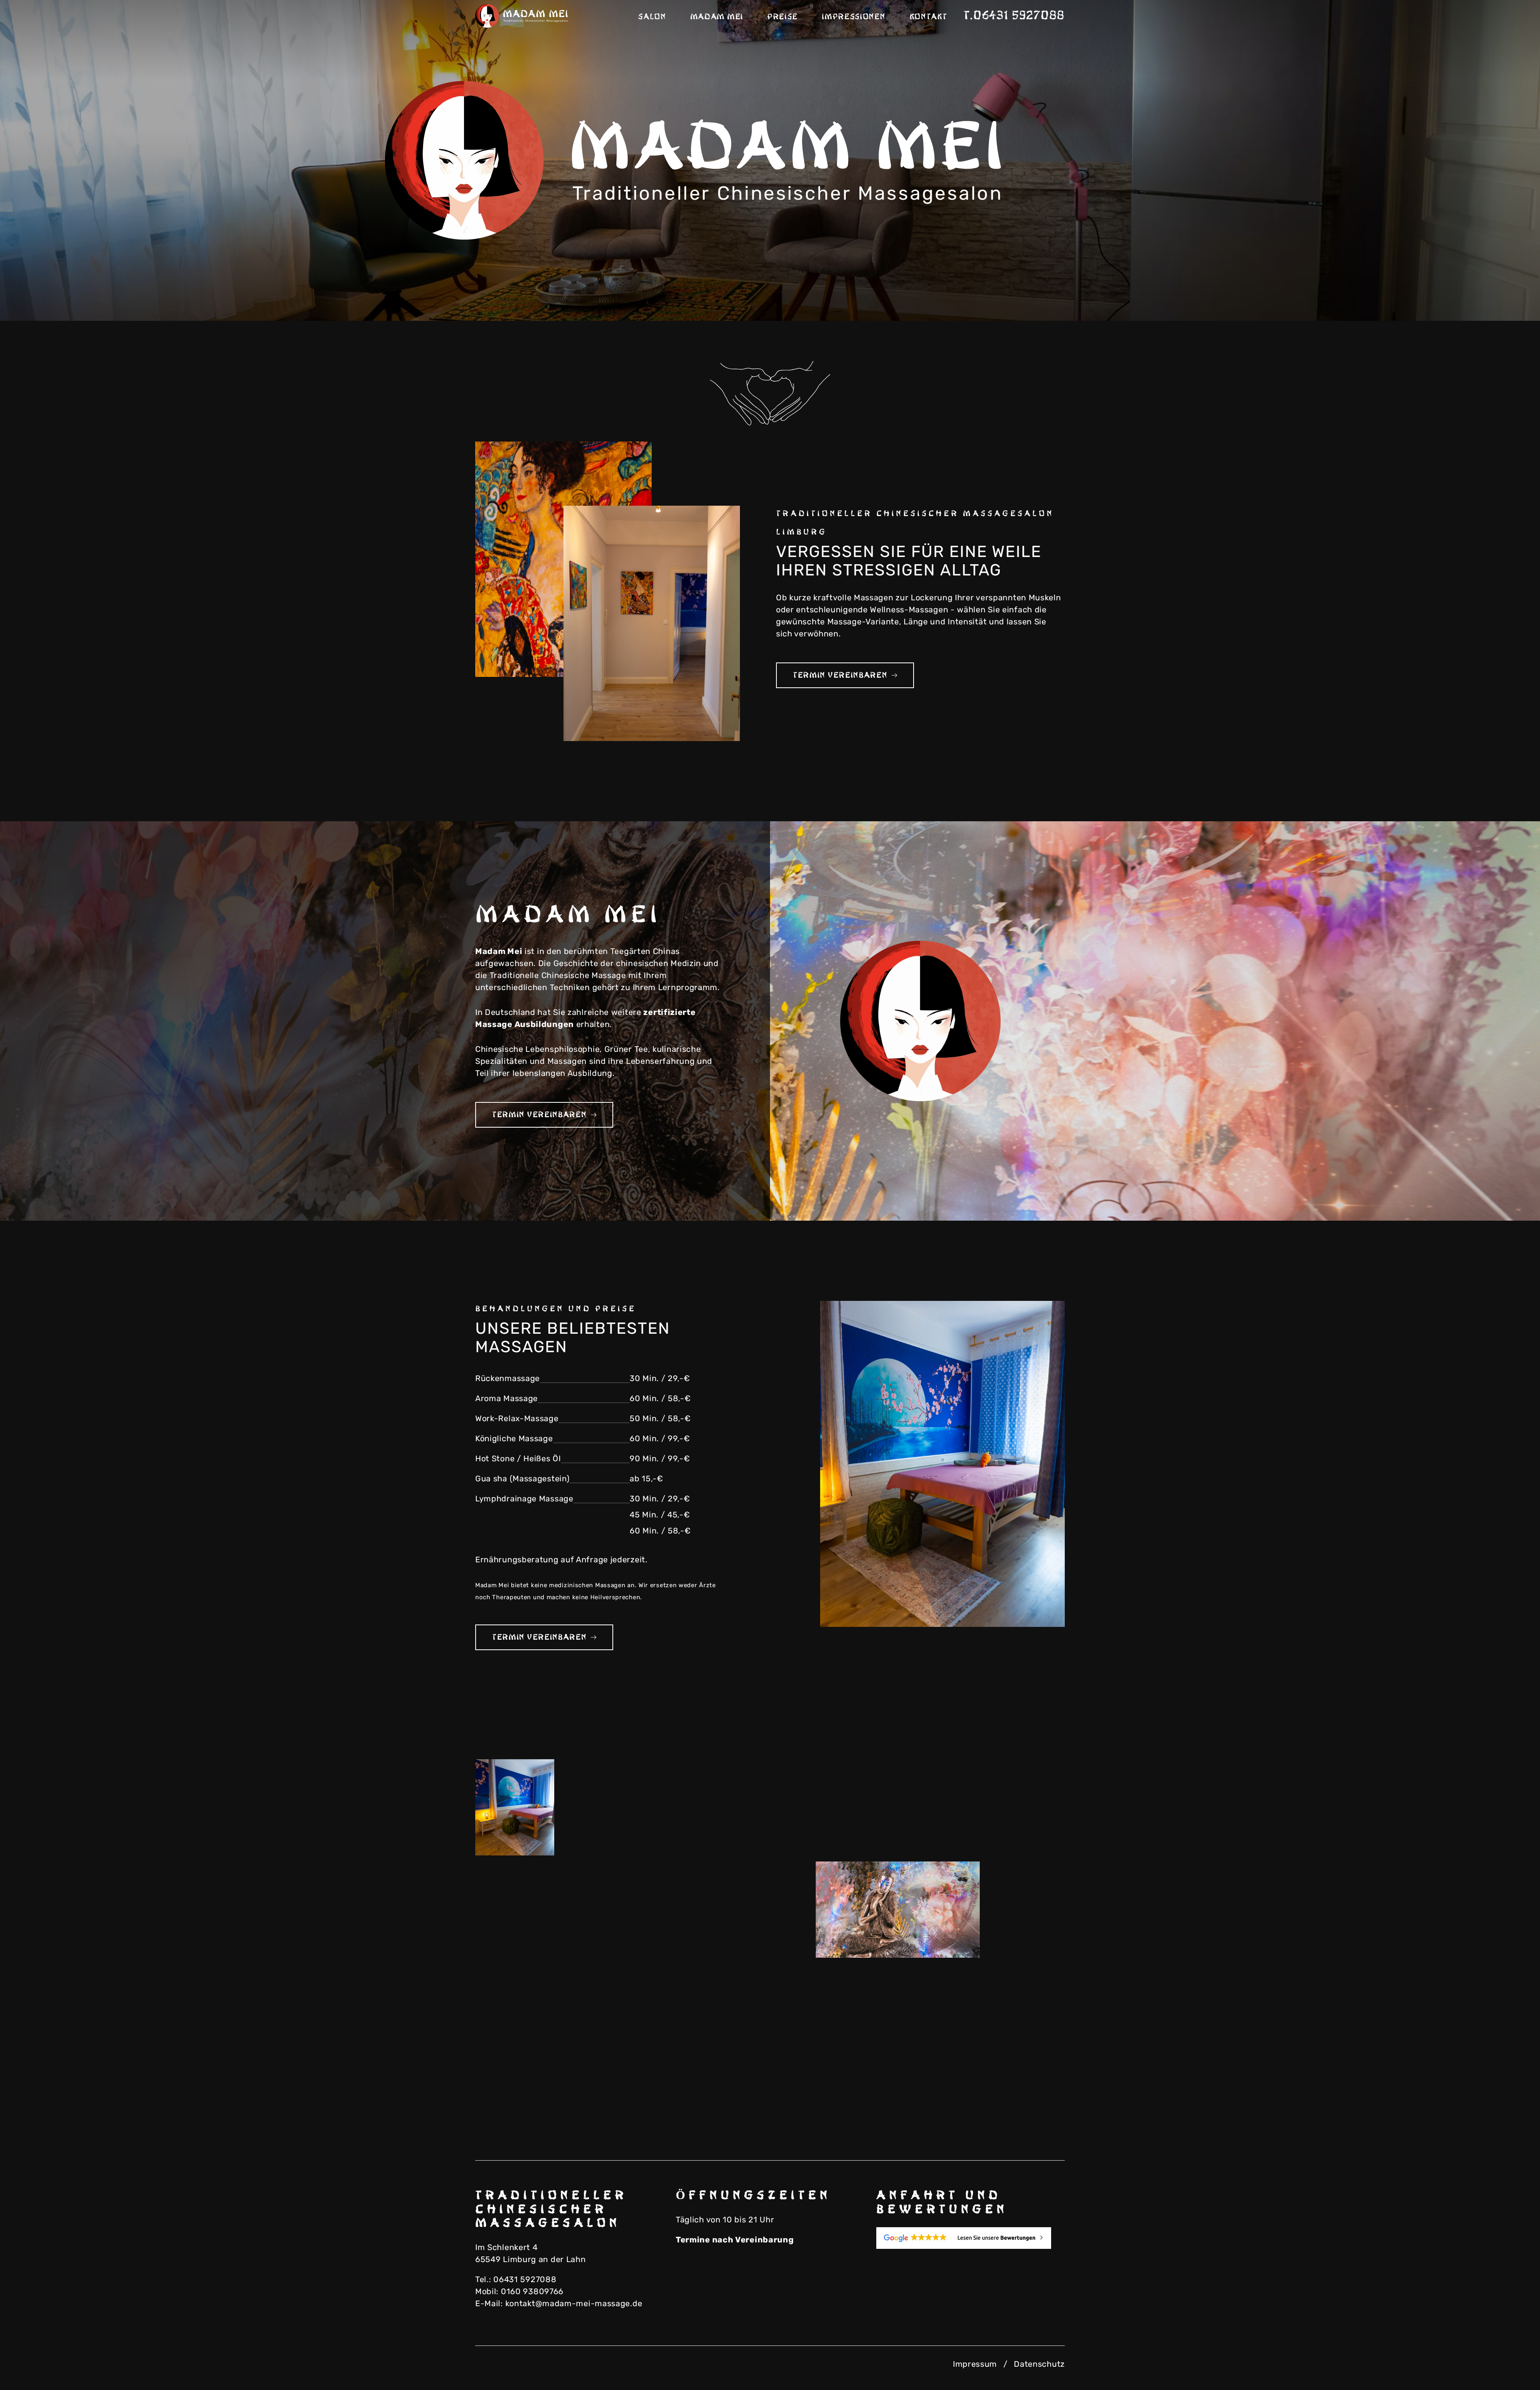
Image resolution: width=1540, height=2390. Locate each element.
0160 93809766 (532, 2291)
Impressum (975, 2364)
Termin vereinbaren (840, 675)
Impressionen (853, 17)
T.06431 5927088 (1014, 16)
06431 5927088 (525, 2279)
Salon (652, 17)
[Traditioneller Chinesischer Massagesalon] (523, 16)
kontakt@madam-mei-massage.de (574, 2303)
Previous (1464, 293)
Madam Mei (717, 17)
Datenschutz (1039, 2364)
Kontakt (928, 17)
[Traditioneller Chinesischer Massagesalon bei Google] (971, 2238)
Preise (782, 17)
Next (1504, 293)
